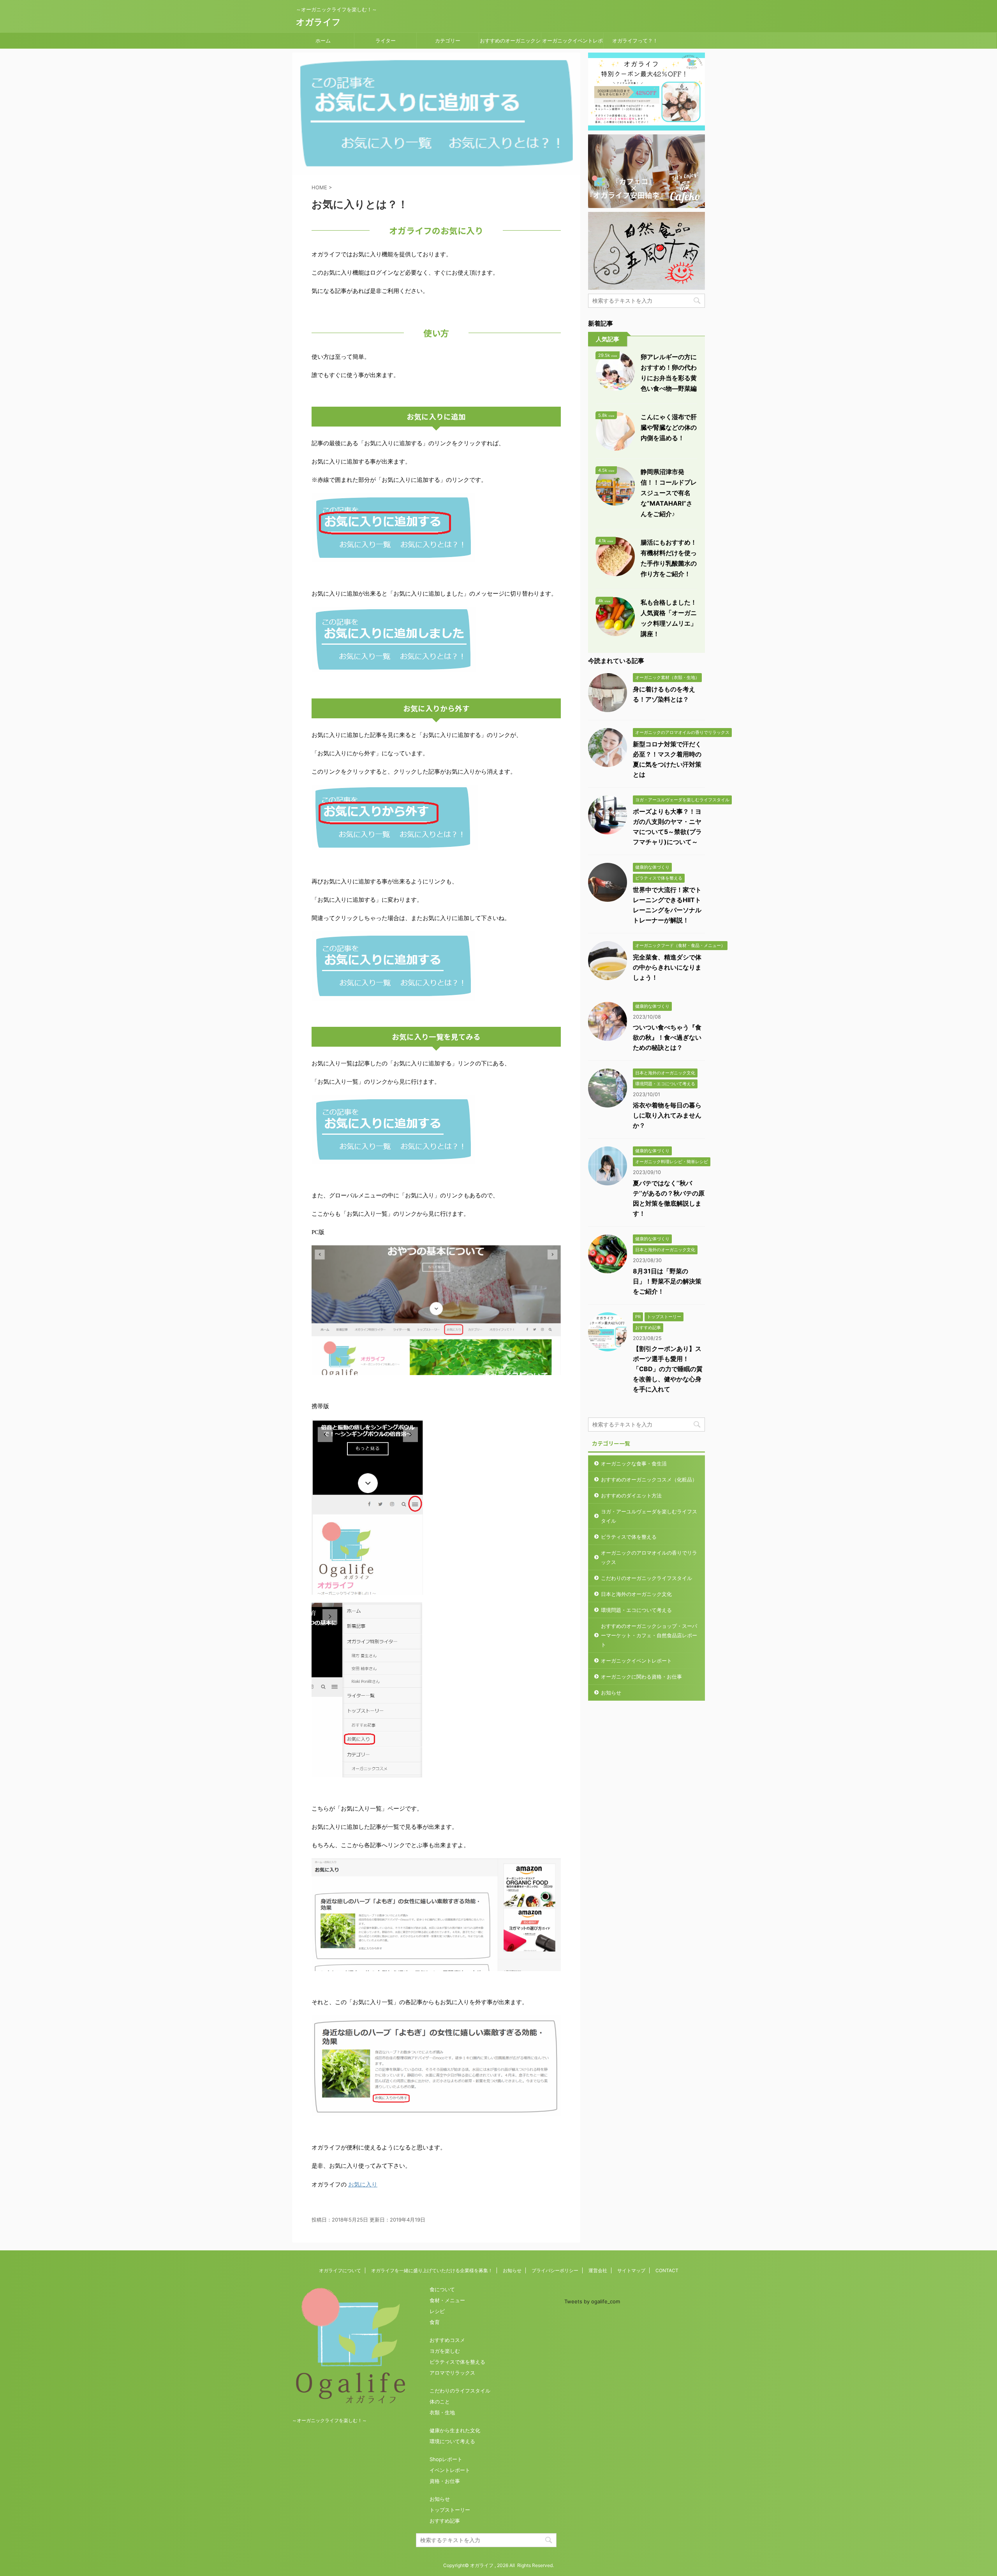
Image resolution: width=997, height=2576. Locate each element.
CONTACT (667, 2270)
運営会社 (598, 2270)
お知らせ (611, 1693)
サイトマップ (631, 2270)
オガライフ (318, 22)
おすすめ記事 (445, 2521)
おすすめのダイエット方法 (631, 1495)
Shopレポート (446, 2459)
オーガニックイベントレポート (572, 43)
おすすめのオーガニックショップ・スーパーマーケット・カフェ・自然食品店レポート (510, 43)
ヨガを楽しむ (445, 2351)
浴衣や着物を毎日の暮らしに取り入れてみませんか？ (667, 1115)
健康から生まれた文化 (455, 2430)
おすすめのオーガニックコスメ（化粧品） (649, 1479)
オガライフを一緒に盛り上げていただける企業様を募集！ (432, 2270)
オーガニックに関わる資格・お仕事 (641, 1677)
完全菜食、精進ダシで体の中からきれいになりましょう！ (667, 967)
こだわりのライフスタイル (460, 2391)
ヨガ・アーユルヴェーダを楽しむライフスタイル (649, 1516)
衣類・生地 (442, 2412)
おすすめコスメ (447, 2340)
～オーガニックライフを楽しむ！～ (329, 2420)
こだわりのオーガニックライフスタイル (646, 1578)
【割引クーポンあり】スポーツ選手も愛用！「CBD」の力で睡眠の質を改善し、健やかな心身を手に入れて (668, 1369)
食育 (435, 2322)
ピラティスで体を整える (629, 1537)
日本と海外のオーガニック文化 (636, 1594)
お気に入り (363, 2184)
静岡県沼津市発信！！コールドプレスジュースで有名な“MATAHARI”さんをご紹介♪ (669, 493)
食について (442, 2289)
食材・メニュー (447, 2300)
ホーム (323, 41)
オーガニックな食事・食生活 (634, 1463)
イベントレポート (450, 2470)
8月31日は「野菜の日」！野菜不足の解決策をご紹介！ (667, 1281)
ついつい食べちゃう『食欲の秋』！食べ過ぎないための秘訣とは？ (667, 1037)
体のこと (440, 2401)
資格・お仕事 (445, 2481)
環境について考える (452, 2441)
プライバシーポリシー (555, 2270)
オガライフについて (340, 2270)
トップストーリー (450, 2510)
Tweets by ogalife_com (592, 2301)
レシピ (437, 2311)
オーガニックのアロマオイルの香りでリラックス (649, 1557)
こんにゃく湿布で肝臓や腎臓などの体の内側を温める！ (669, 427)
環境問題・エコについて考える (636, 1610)
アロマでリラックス (452, 2373)
